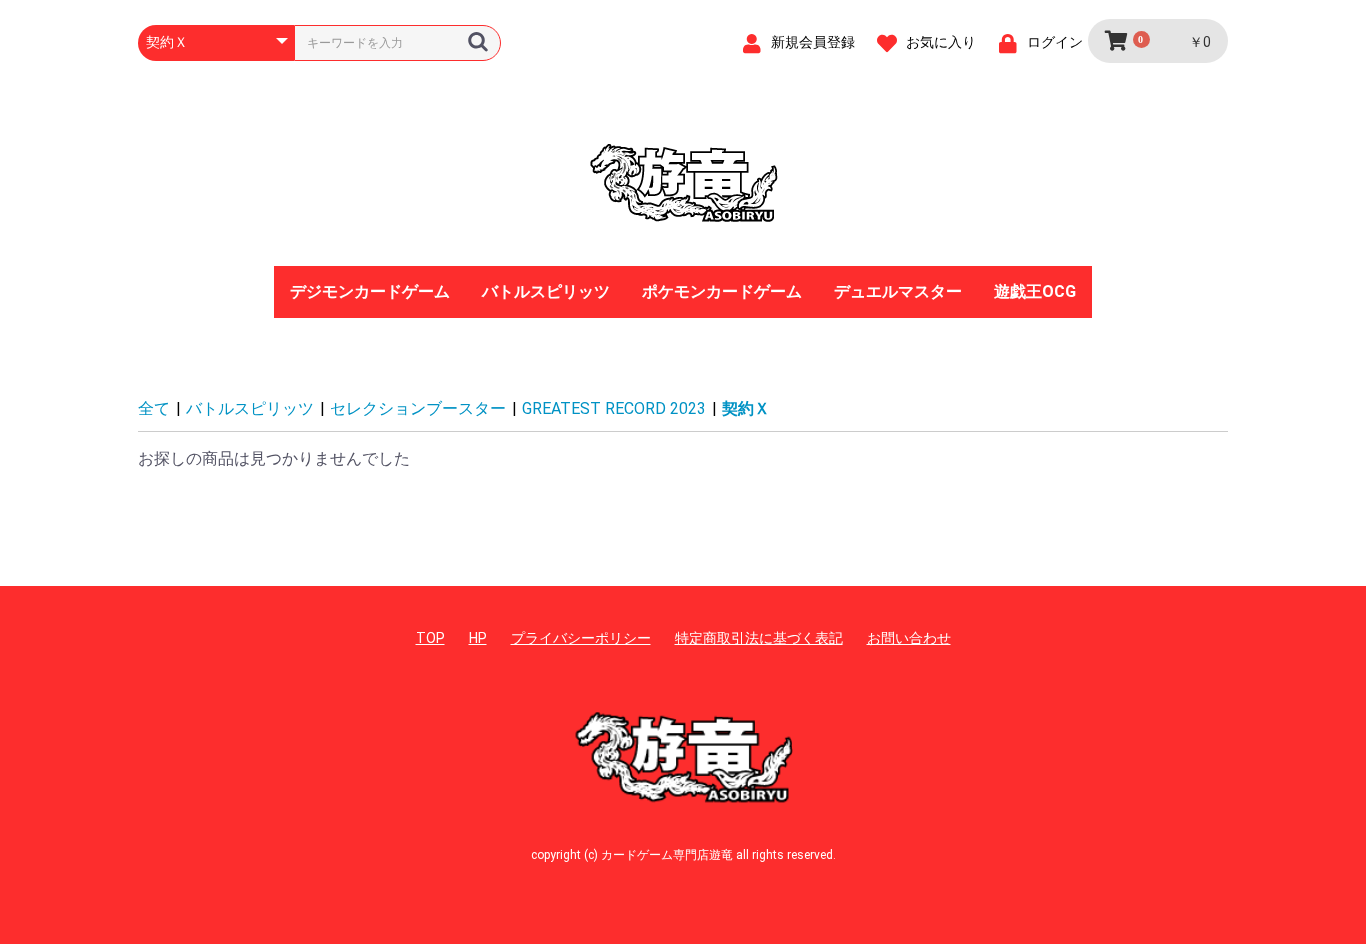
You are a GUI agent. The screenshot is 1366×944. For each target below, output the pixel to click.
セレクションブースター (418, 408)
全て (154, 408)
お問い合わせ (909, 638)
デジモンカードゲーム (370, 291)
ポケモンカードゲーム (722, 291)
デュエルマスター (898, 291)
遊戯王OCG (1035, 291)
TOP (430, 638)
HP (478, 638)
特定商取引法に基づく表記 (759, 638)
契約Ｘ (746, 408)
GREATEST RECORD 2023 (614, 408)
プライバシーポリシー (581, 638)
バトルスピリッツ (546, 291)
